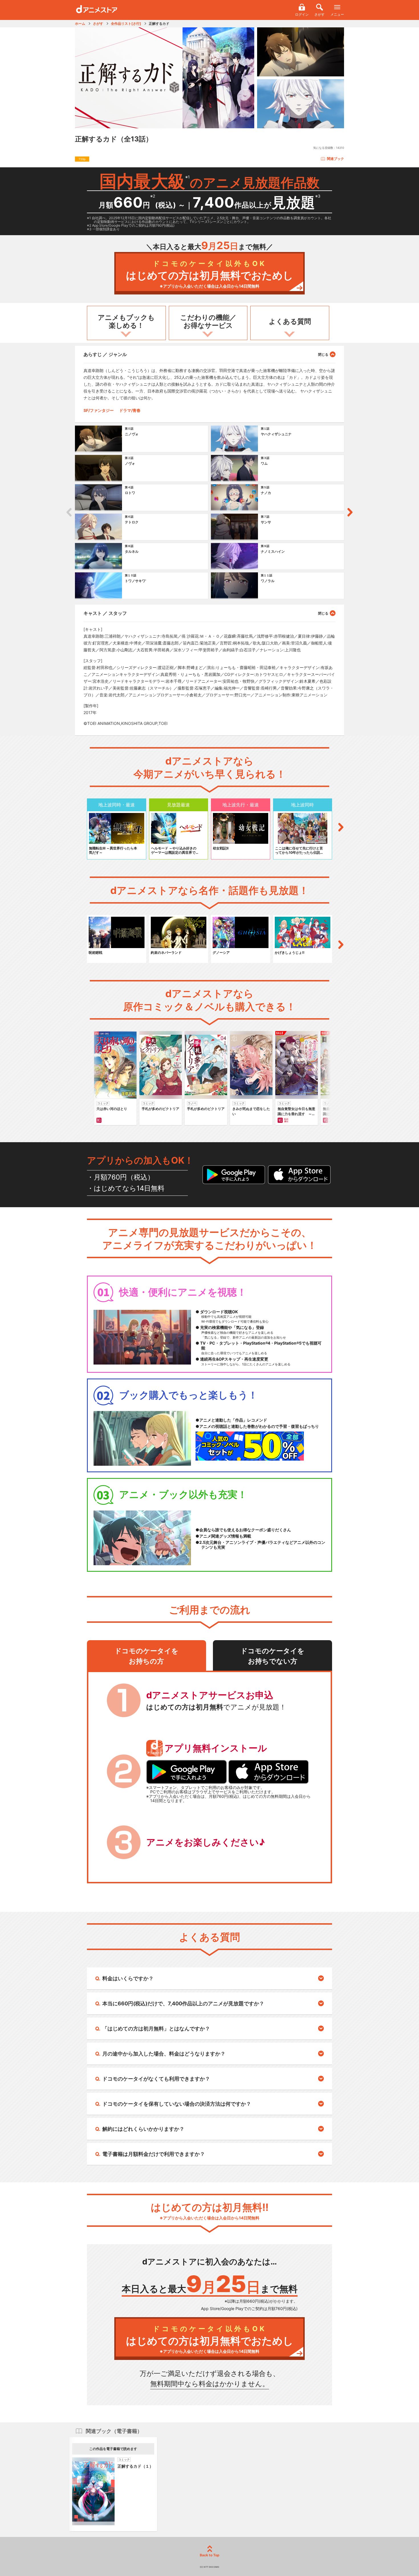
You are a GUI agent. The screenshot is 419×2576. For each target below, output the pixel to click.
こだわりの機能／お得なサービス (208, 322)
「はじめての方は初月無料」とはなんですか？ (156, 2029)
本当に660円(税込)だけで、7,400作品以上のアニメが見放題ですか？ (183, 2003)
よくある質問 (290, 321)
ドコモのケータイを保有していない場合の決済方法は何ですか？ (177, 2104)
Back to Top (210, 2555)
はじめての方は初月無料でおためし (210, 274)
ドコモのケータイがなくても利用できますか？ (156, 2079)
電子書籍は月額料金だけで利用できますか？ (154, 2154)
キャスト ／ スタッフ (105, 613)
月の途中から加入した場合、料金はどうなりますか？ (164, 2054)
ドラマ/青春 (130, 410)
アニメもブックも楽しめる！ (126, 322)
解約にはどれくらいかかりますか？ (143, 2129)
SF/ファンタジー (99, 410)
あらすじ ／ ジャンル (105, 354)
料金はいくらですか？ (128, 1978)
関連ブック (335, 159)
